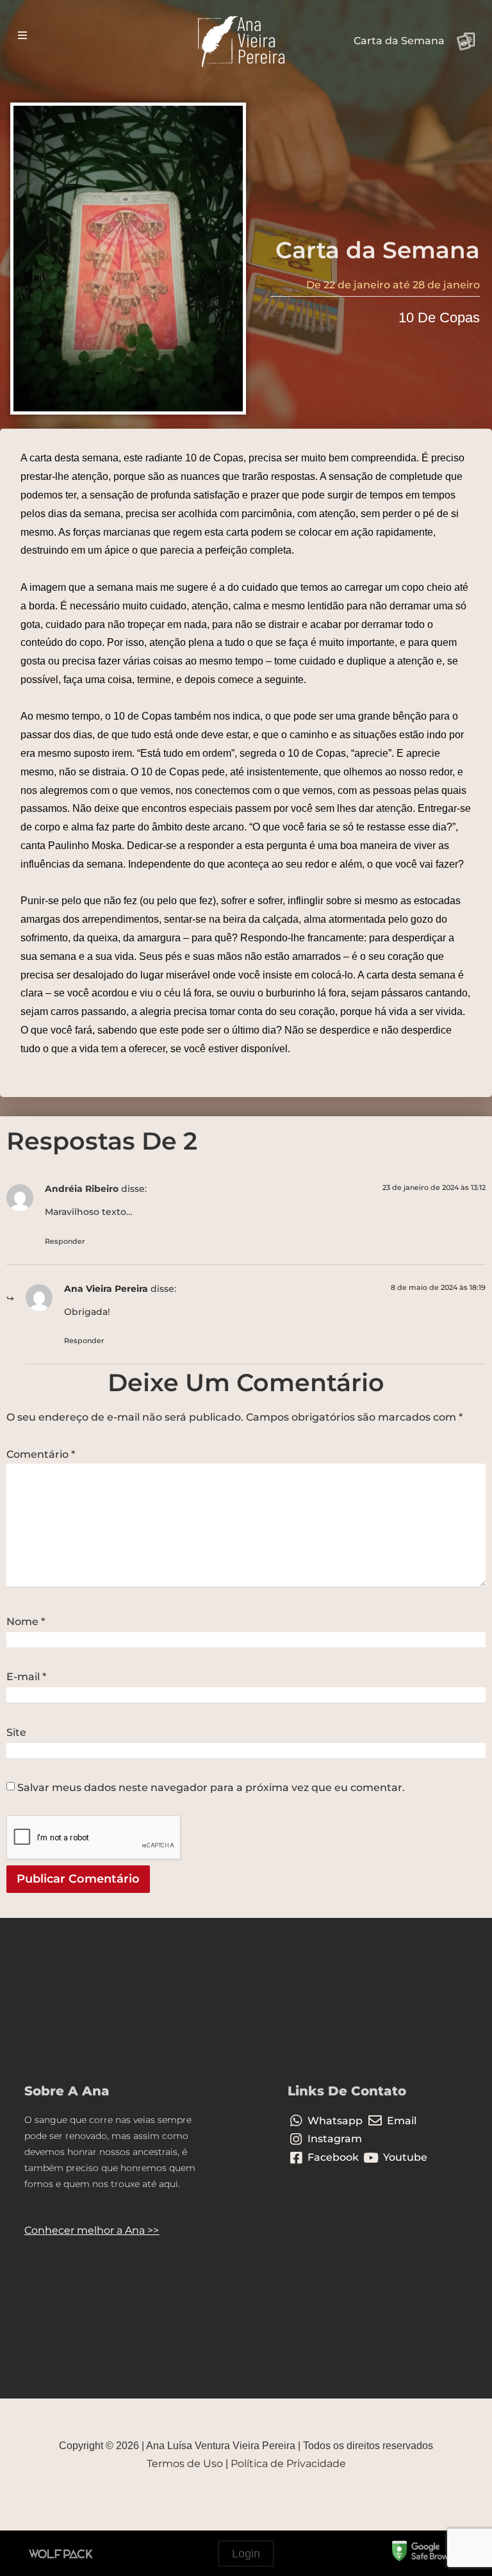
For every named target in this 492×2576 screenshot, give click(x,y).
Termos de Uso (185, 2464)
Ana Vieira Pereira (106, 1289)
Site (16, 1733)
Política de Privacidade (288, 2464)
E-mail (26, 1677)
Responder (65, 1241)
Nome (26, 1622)
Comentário (41, 1455)
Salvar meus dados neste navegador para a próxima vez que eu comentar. (211, 1788)
